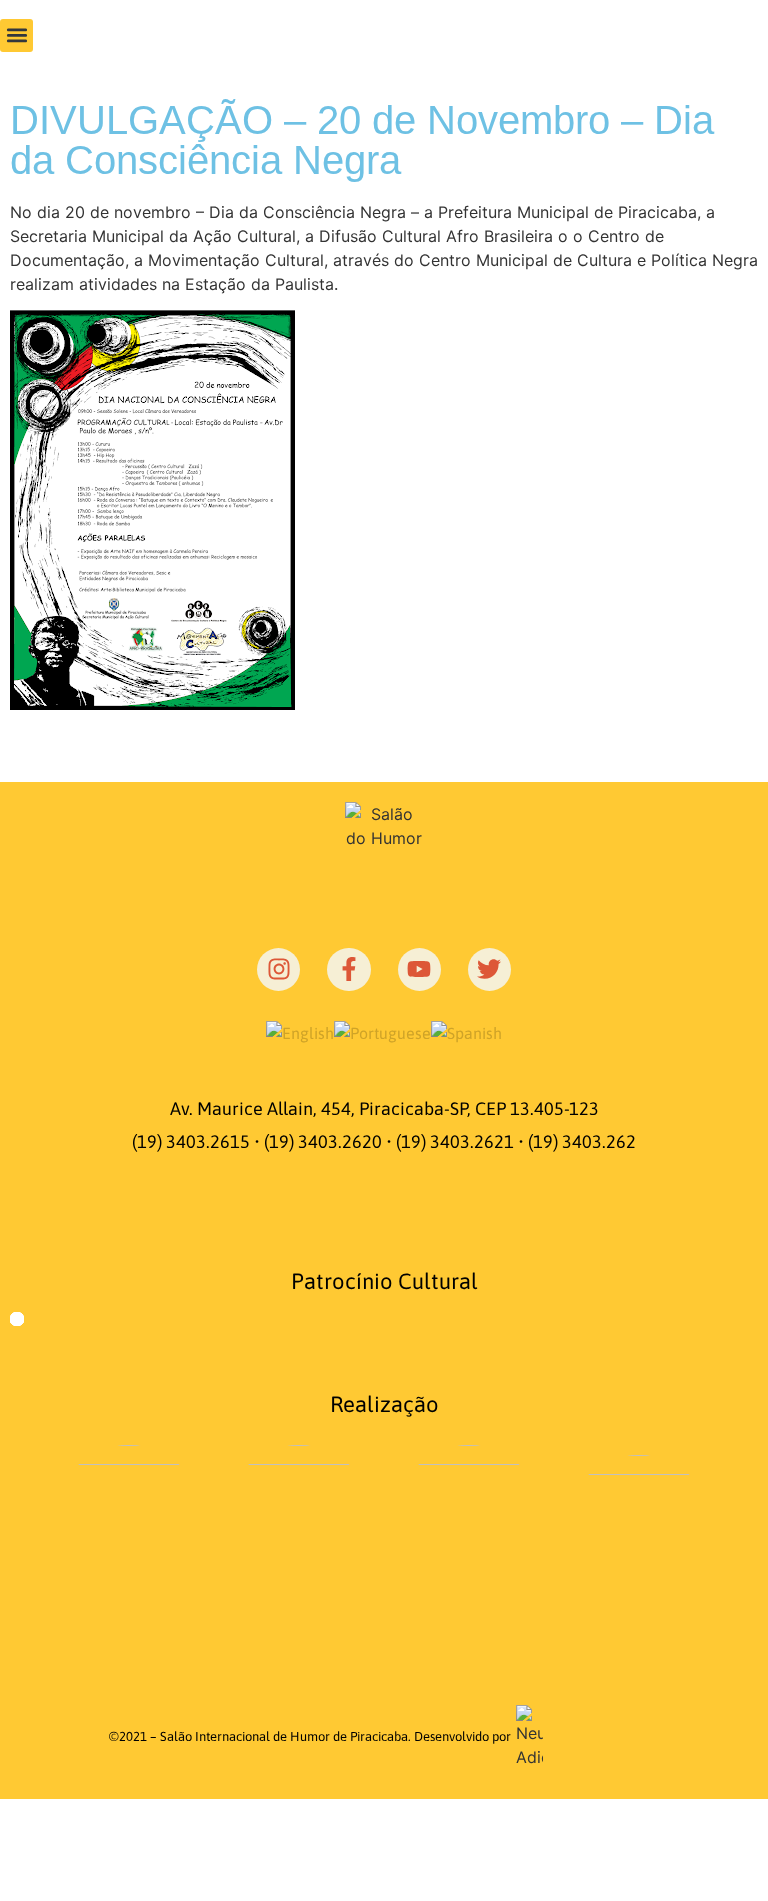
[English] (300, 1033)
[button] (16, 35)
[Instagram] (278, 969)
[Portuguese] (382, 1033)
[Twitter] (489, 969)
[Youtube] (419, 969)
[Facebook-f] (348, 969)
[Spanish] (466, 1033)
